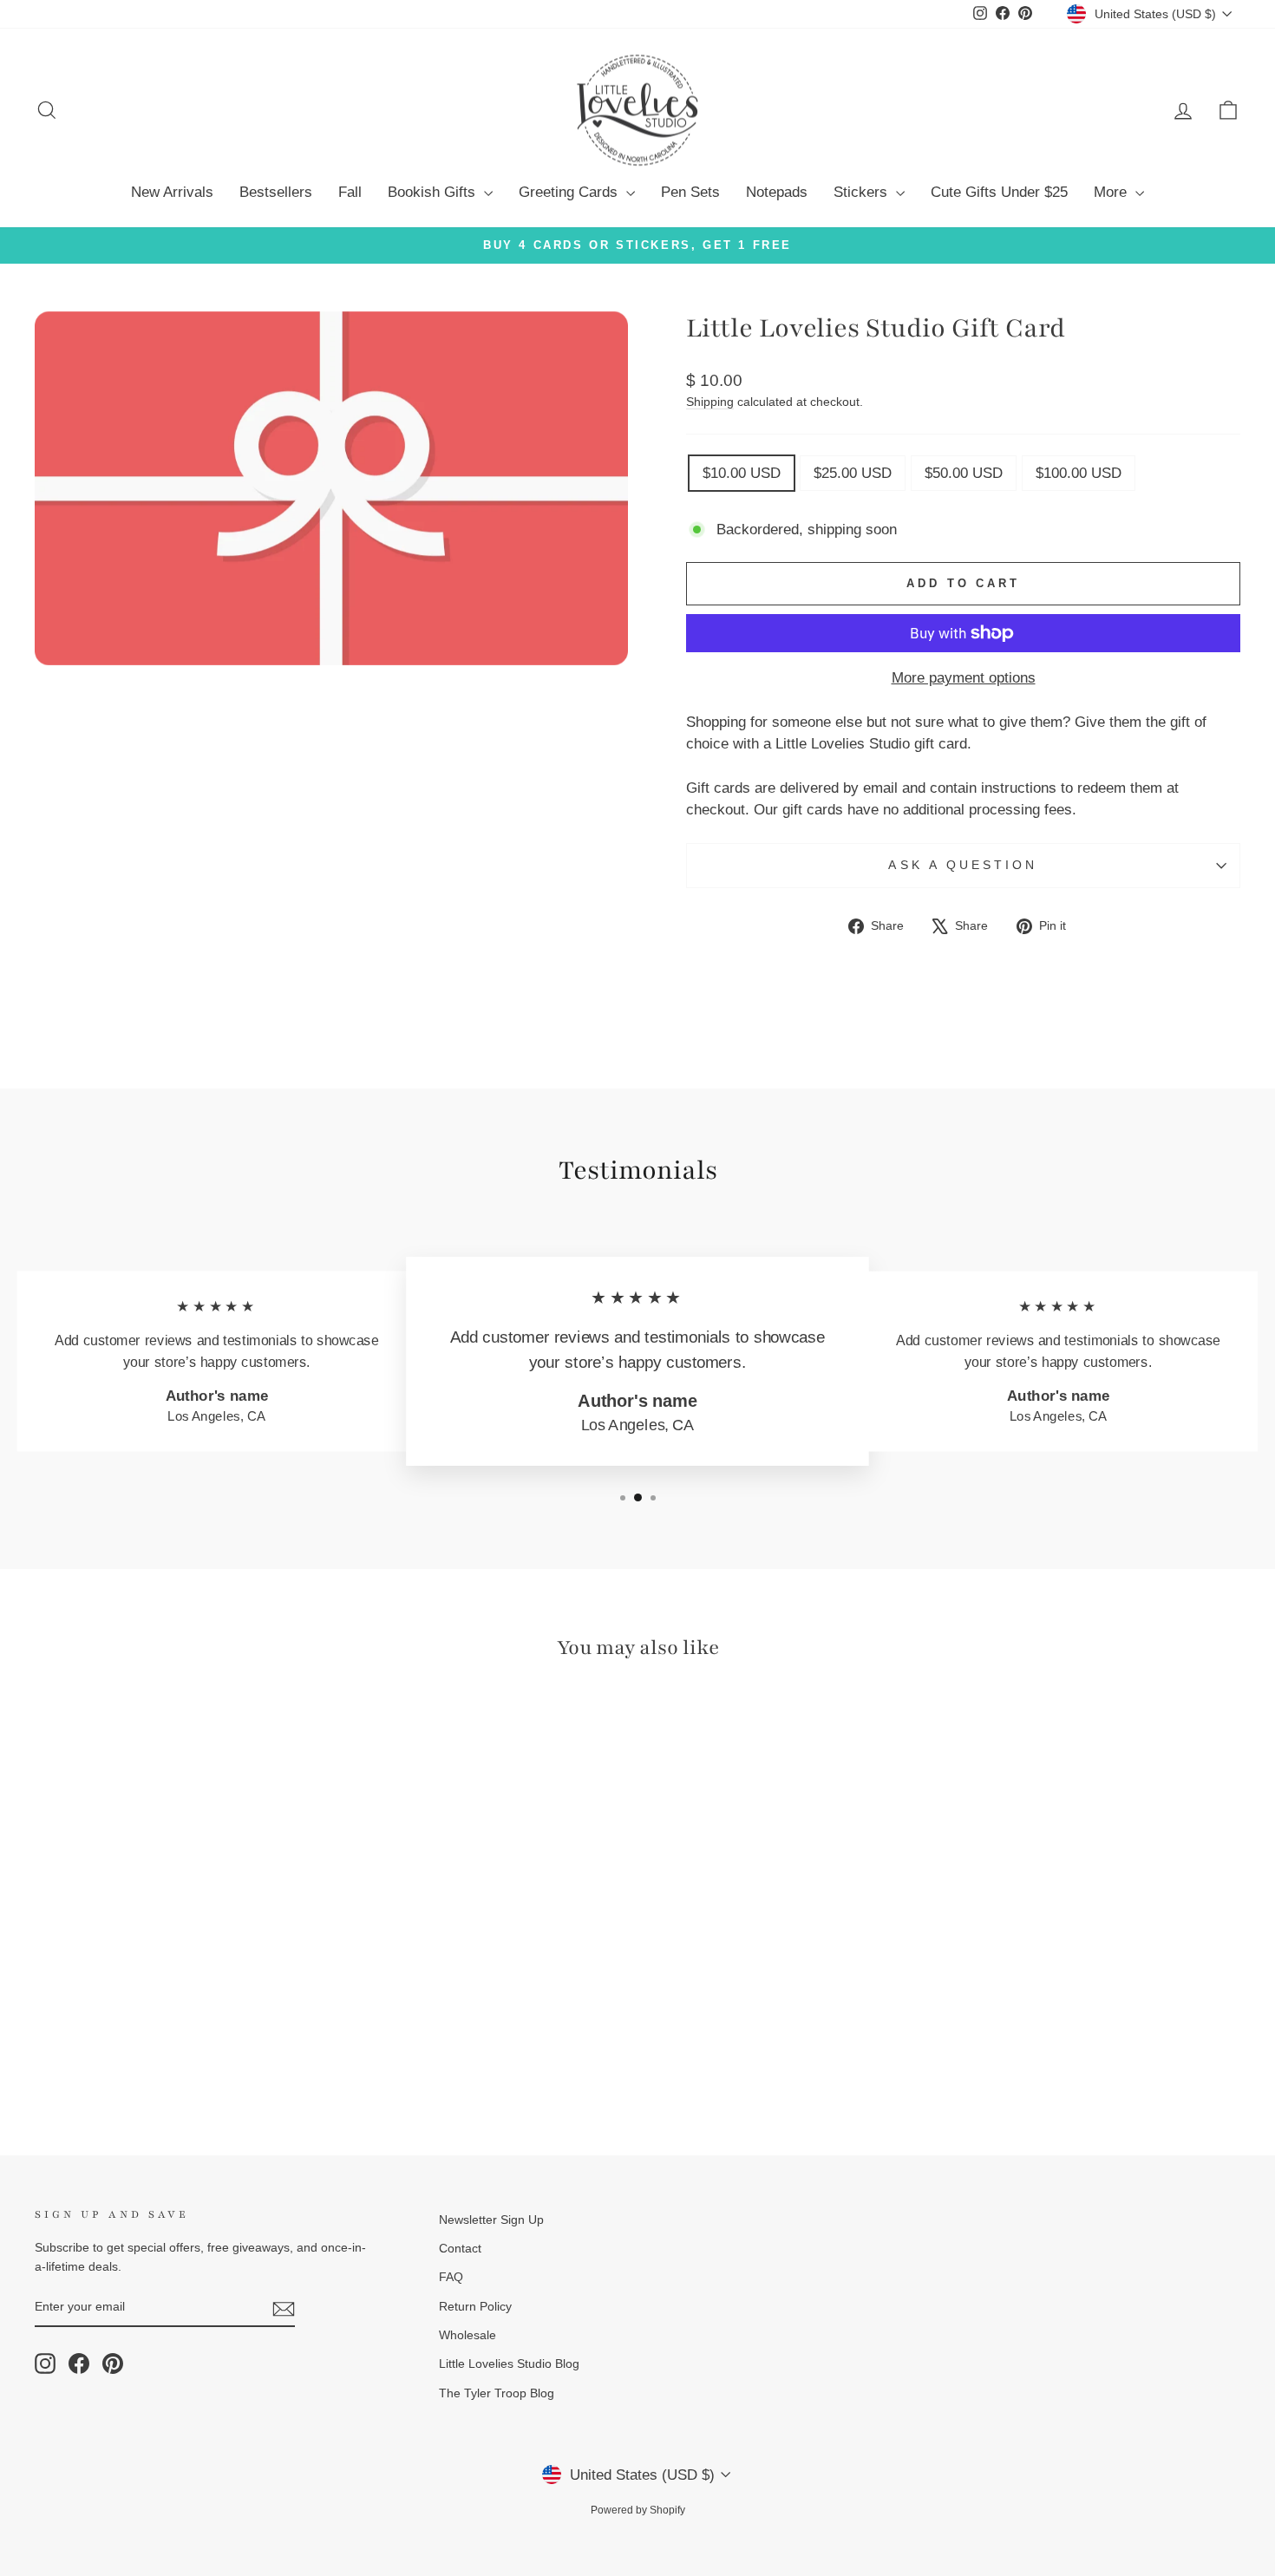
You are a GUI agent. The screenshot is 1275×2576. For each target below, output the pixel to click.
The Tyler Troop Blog (497, 2393)
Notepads (777, 192)
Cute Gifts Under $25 (999, 192)
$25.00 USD (853, 473)
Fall (350, 192)
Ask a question (963, 865)
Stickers (863, 192)
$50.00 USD (964, 473)
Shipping (710, 402)
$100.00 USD (1079, 473)
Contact (460, 2248)
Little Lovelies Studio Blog (509, 2364)
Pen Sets (690, 192)
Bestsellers (276, 192)
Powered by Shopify (638, 2510)
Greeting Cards (570, 192)
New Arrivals (172, 192)
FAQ (451, 2277)
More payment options (964, 678)
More (1112, 192)
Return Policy (475, 2306)
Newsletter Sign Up (491, 2220)
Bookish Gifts (434, 192)
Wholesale (467, 2335)
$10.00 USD (742, 473)
